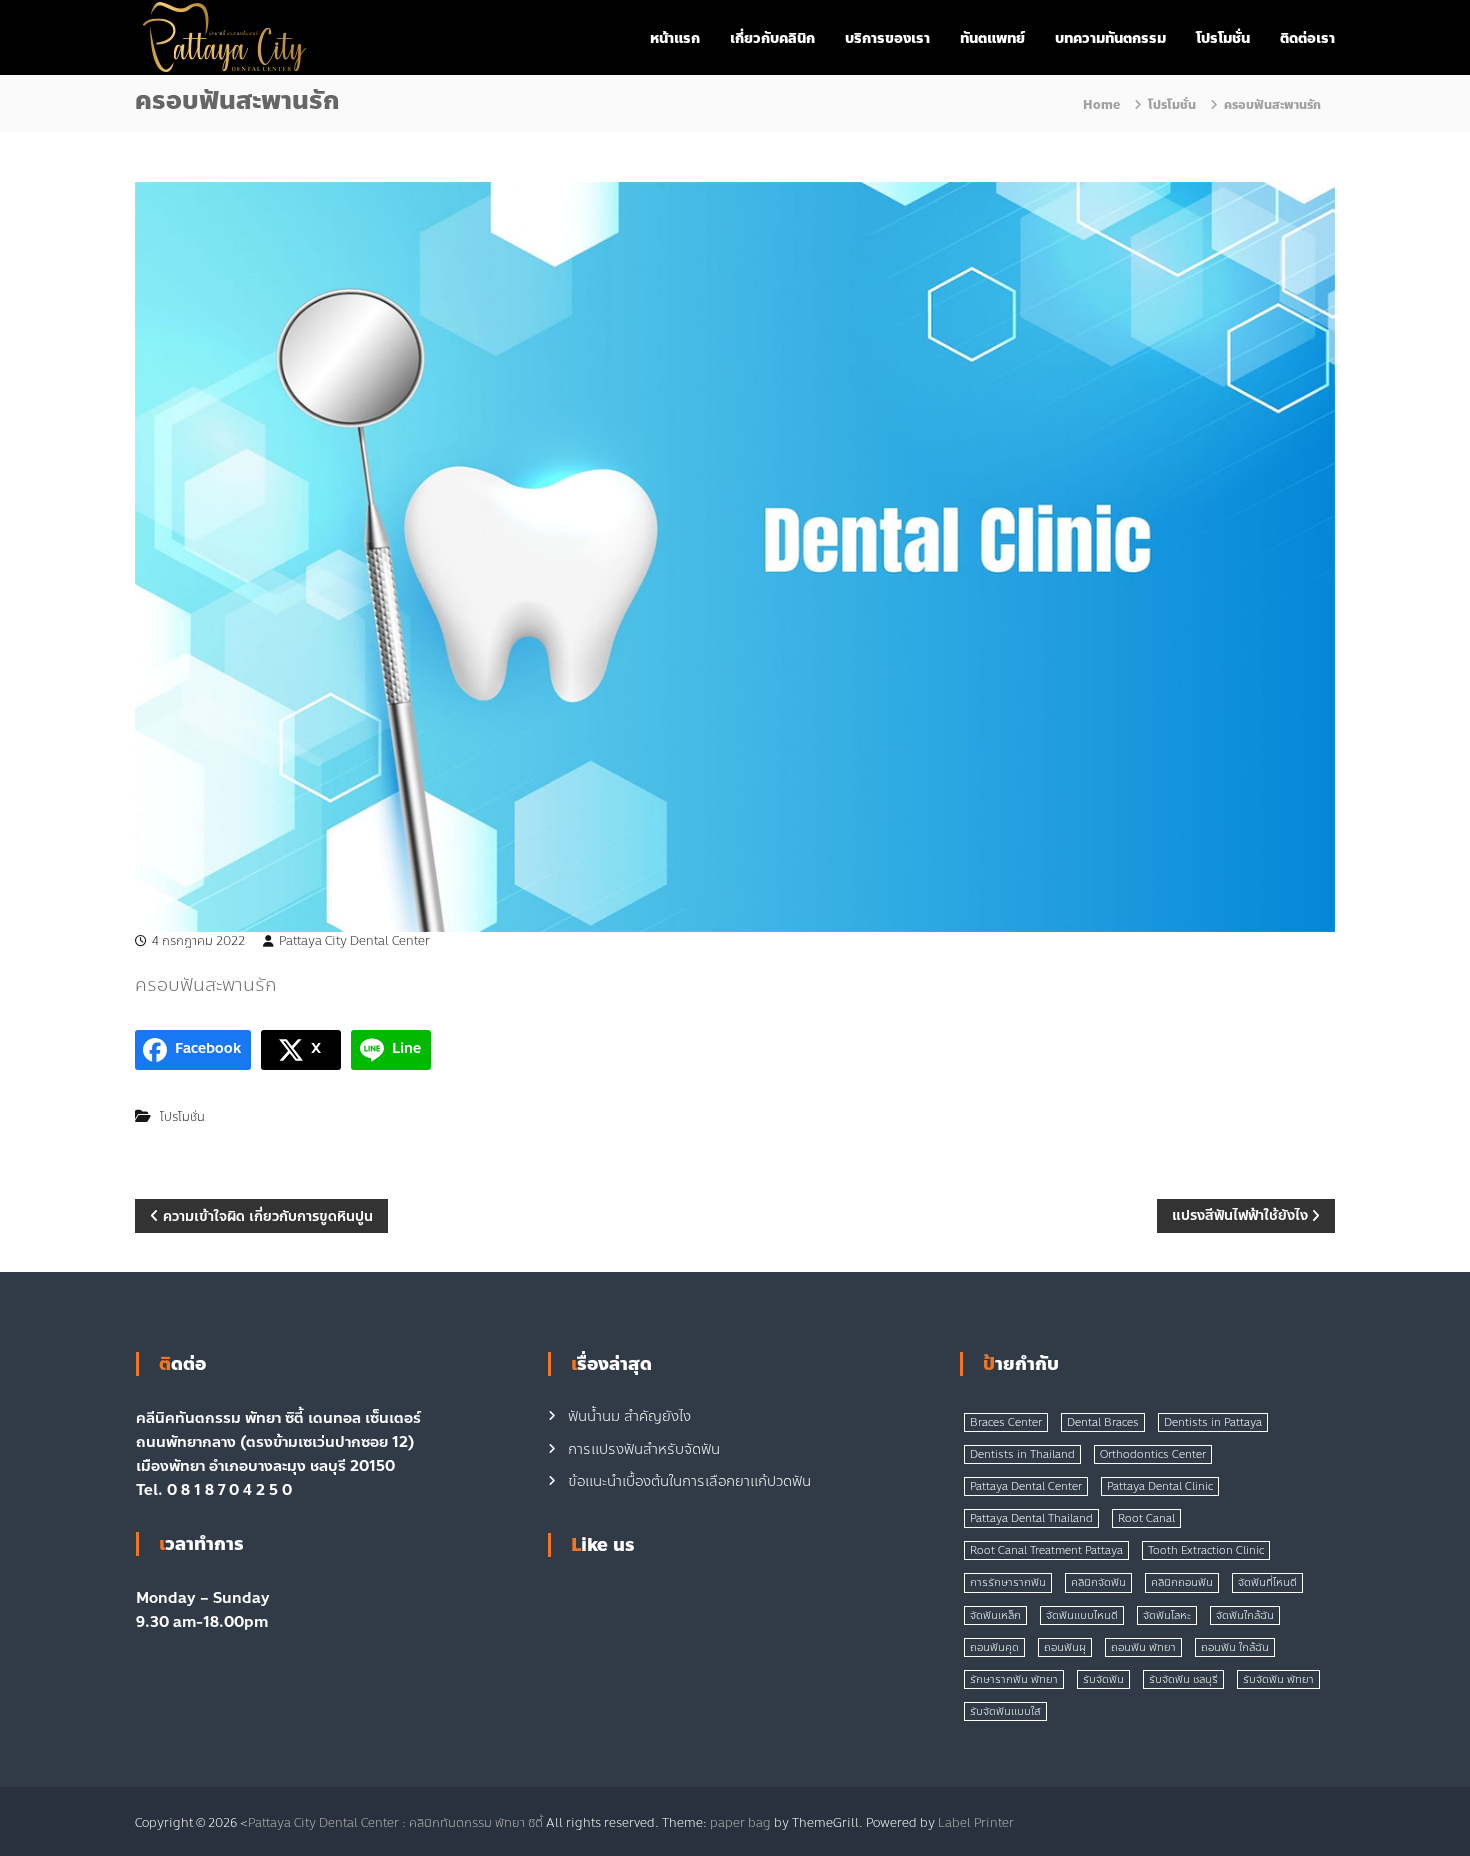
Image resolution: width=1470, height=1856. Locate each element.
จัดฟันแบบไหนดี (1082, 1615)
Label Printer (976, 1823)
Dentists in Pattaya (1213, 1422)
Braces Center (1006, 1422)
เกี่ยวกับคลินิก (772, 38)
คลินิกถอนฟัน (1182, 1582)
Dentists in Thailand (1022, 1454)
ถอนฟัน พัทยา (1143, 1647)
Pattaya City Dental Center (354, 941)
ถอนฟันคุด (994, 1647)
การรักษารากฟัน (1008, 1582)
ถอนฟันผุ (1065, 1647)
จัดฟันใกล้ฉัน (1245, 1615)
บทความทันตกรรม (1110, 38)
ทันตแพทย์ (992, 38)
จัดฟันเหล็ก (995, 1615)
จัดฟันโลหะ (1167, 1615)
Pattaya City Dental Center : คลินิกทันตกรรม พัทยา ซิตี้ (395, 1823)
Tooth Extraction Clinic (1206, 1550)
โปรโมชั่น (1223, 38)
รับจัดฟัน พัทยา (1278, 1679)
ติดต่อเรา (1307, 38)
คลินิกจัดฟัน (1098, 1582)
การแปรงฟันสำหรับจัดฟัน (644, 1449)
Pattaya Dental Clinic (1160, 1486)
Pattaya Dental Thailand (1031, 1518)
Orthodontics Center (1153, 1454)
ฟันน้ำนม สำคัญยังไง (629, 1416)
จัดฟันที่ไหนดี (1267, 1582)
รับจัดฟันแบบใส (1005, 1711)
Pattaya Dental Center (1026, 1486)
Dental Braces (1103, 1422)
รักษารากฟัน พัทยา (1014, 1679)
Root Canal (1146, 1518)
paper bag (740, 1823)
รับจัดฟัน (1103, 1679)
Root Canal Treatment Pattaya (1046, 1550)
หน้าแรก (675, 38)
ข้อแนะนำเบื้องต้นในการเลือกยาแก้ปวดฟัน (689, 1481)
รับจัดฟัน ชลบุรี (1183, 1679)
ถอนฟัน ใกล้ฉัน (1235, 1647)
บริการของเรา (887, 38)
